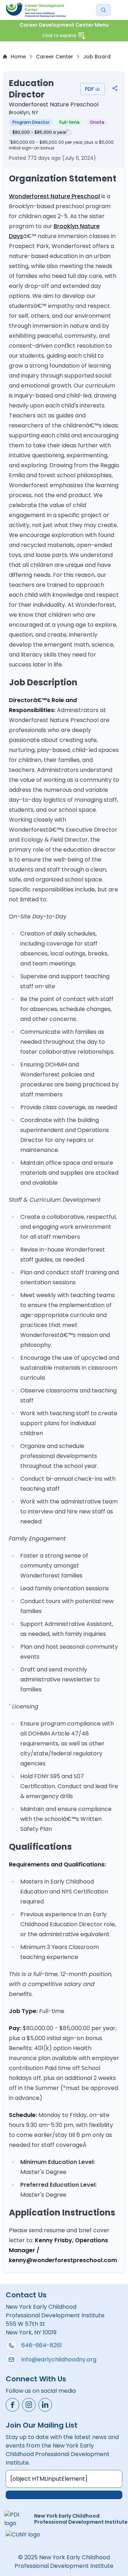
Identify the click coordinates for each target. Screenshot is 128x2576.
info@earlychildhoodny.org (59, 2359)
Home (18, 57)
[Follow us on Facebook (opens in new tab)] (12, 2405)
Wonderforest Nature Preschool (54, 196)
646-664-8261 (42, 2345)
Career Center (55, 57)
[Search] (103, 10)
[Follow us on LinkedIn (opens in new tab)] (45, 2405)
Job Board (97, 57)
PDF (89, 89)
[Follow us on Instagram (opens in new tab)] (29, 2405)
